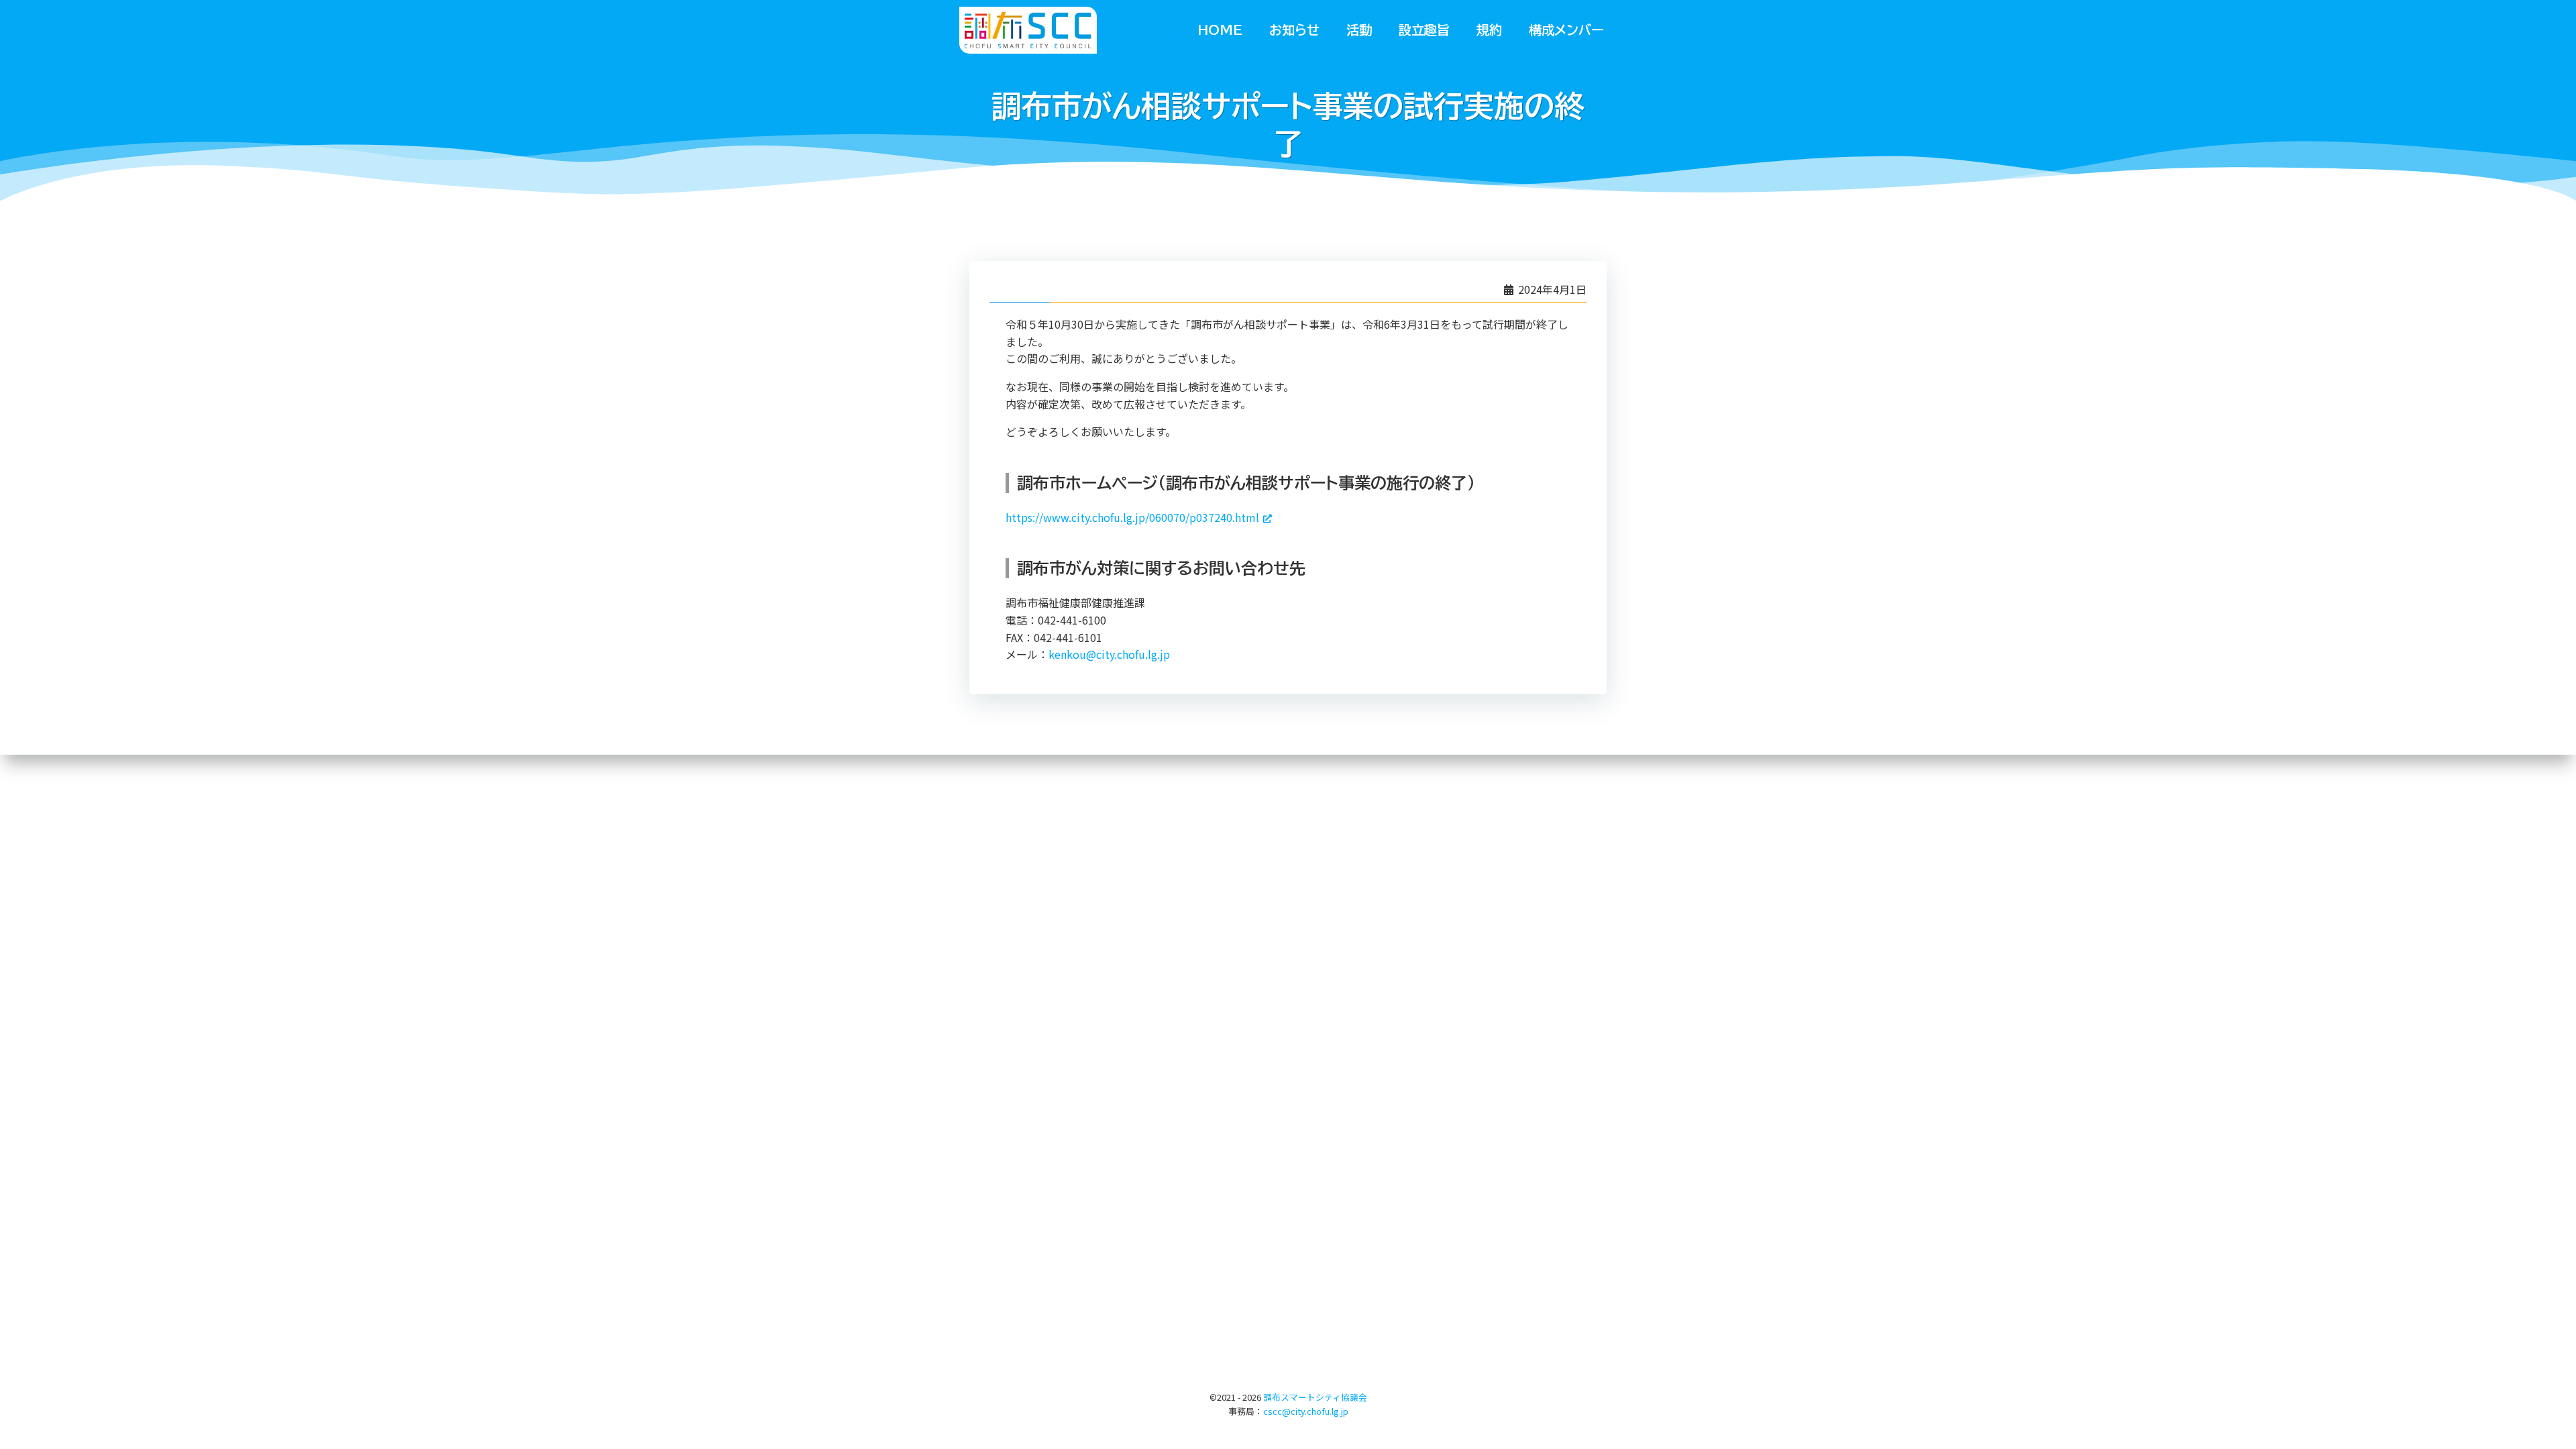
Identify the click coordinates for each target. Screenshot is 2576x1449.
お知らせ (1294, 30)
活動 (1359, 30)
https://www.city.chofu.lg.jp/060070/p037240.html (1132, 517)
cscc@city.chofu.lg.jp (1306, 1411)
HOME (1220, 30)
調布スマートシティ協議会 (1315, 1397)
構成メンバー (1566, 30)
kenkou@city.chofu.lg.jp (1109, 654)
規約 (1489, 30)
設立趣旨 (1424, 30)
